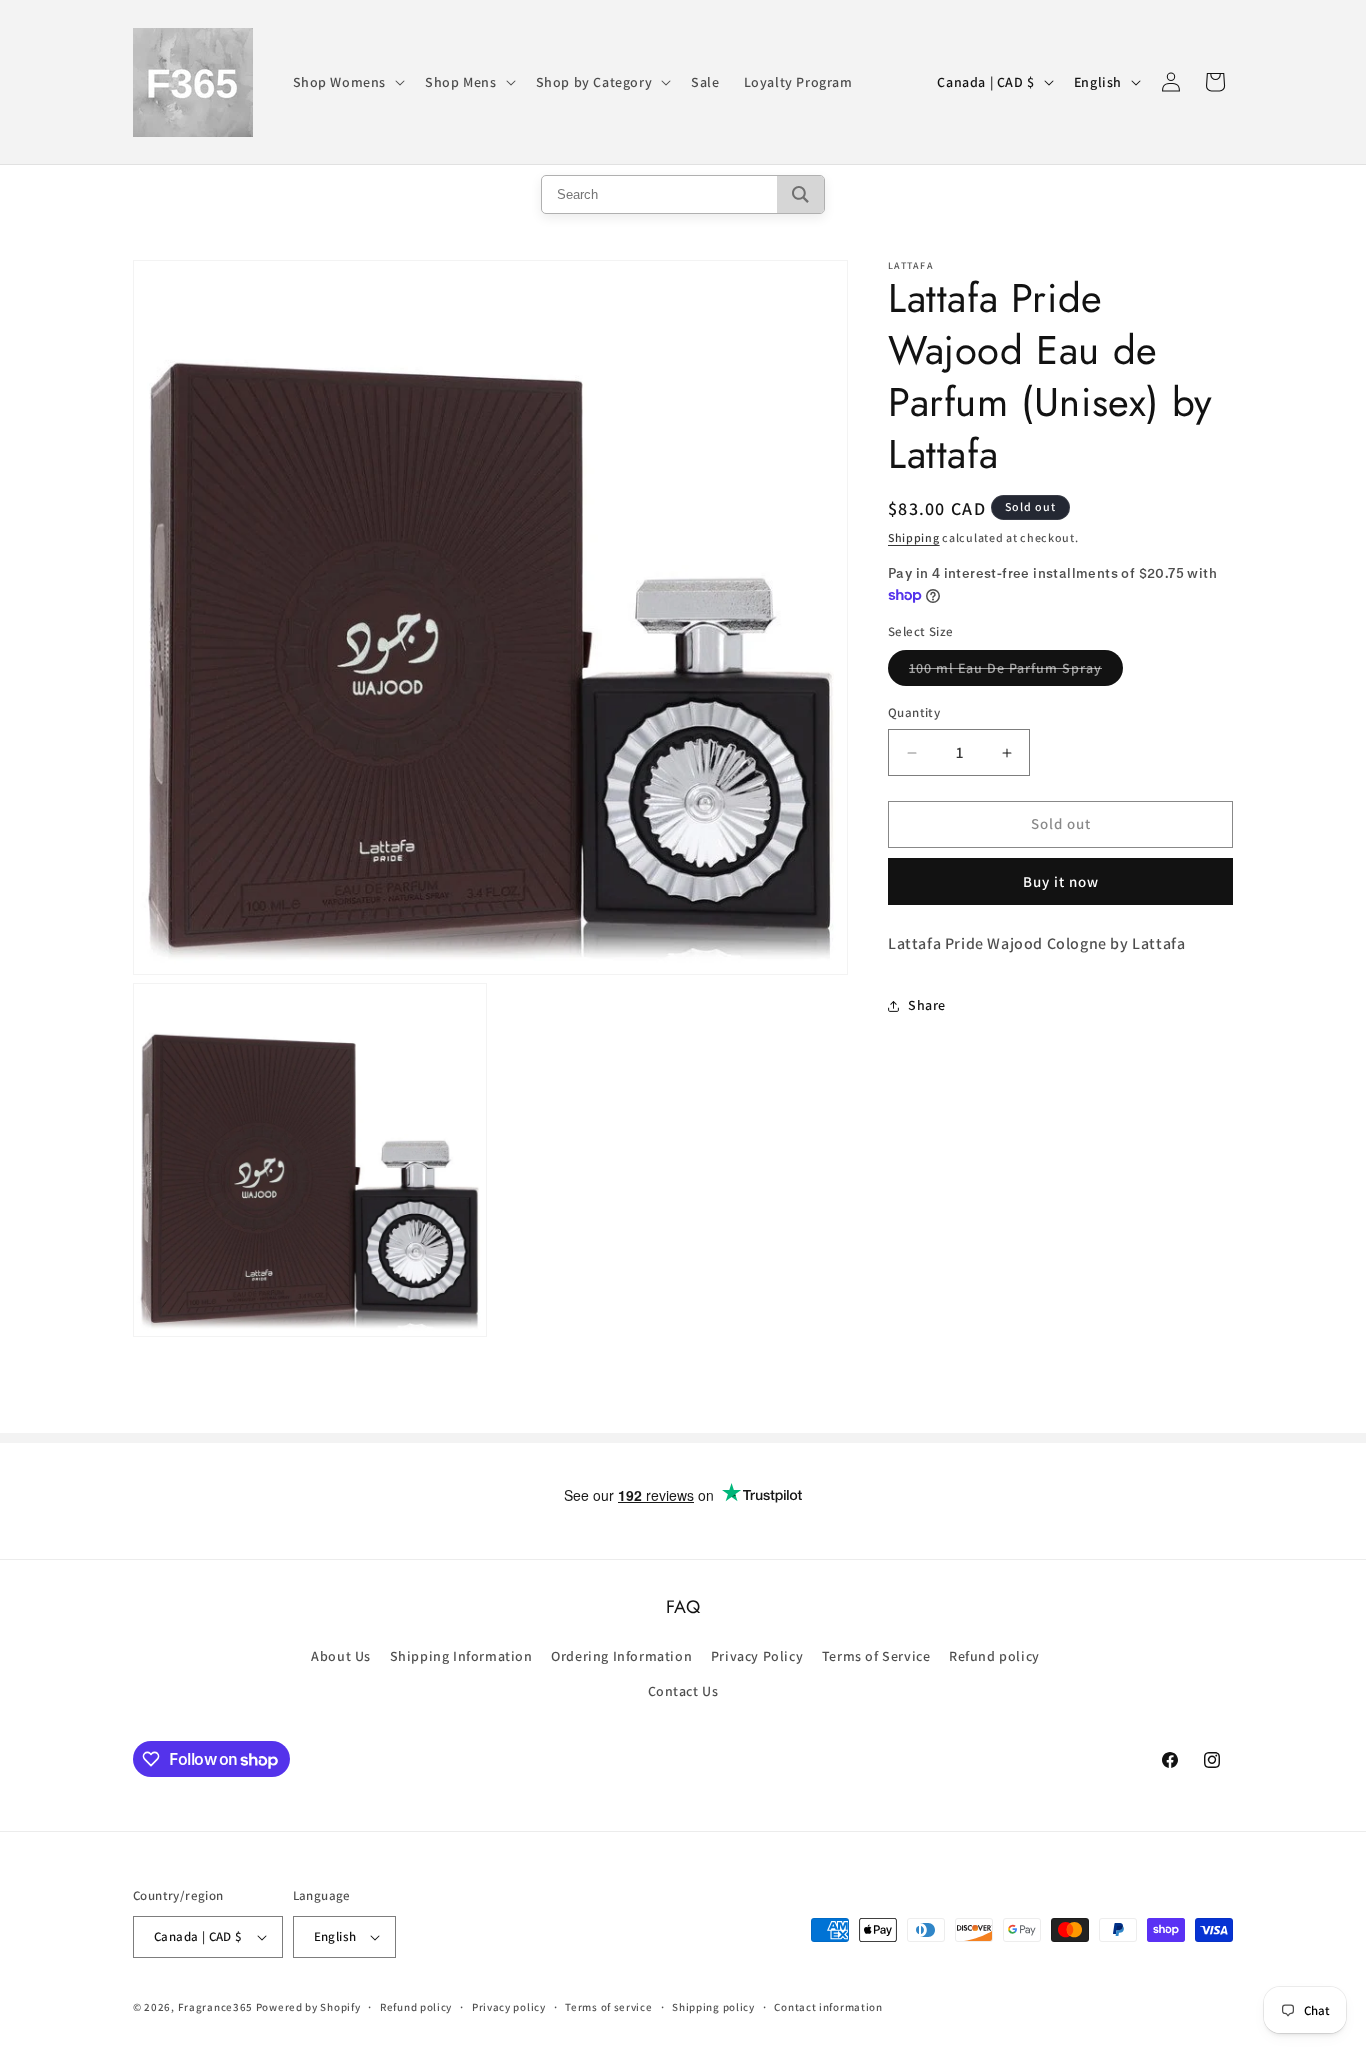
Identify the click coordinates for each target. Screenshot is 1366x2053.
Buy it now (1061, 881)
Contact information (828, 2007)
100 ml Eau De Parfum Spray (1016, 673)
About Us (341, 1656)
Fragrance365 (215, 2007)
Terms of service (608, 2007)
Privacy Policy (757, 1656)
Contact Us (683, 1691)
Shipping (914, 537)
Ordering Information (621, 1656)
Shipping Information (461, 1656)
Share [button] (927, 1005)
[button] (347, 82)
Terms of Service (876, 1656)
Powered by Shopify (308, 2007)
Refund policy (994, 1656)
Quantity (914, 713)
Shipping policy (713, 2007)
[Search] (800, 194)
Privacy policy (509, 2007)
